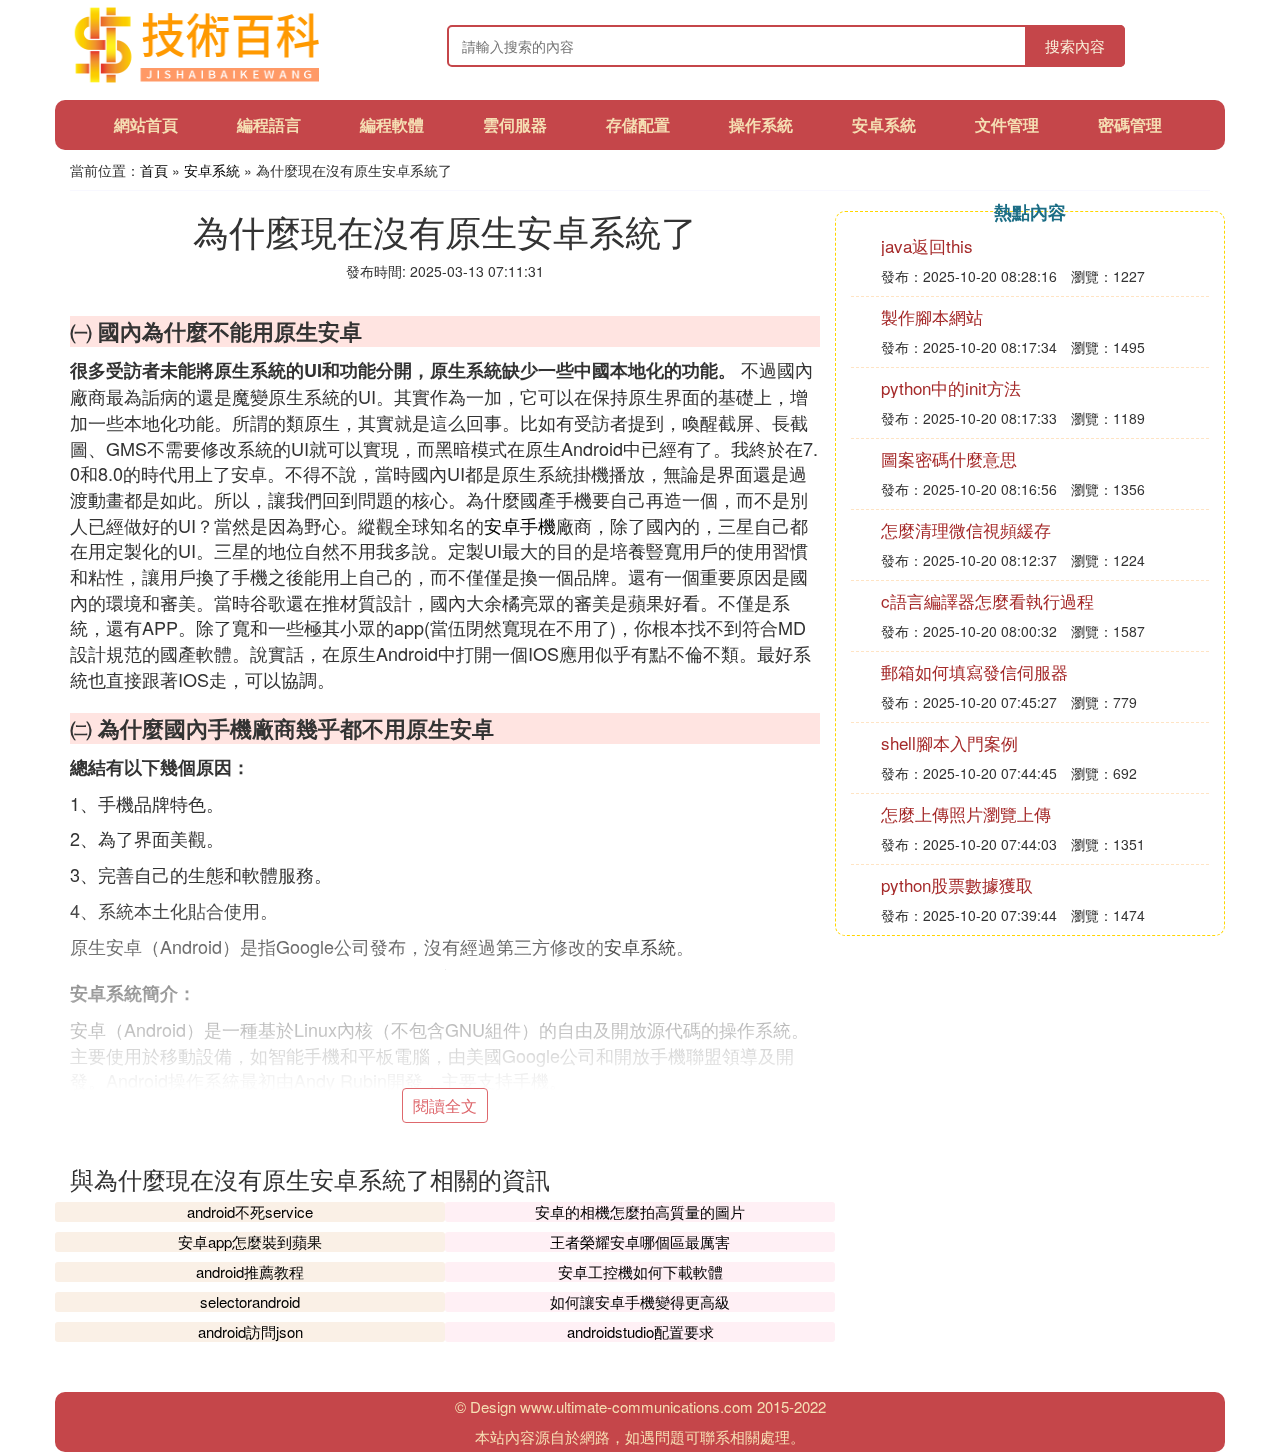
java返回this (927, 245)
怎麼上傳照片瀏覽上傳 (966, 813)
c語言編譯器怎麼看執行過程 (987, 600)
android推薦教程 (250, 1271)
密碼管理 (1130, 124)
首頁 (154, 170)
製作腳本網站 (932, 316)
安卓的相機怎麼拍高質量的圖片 (640, 1211)
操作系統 (761, 124)
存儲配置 (638, 124)
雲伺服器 (515, 124)
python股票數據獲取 (957, 884)
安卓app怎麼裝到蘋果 (250, 1241)
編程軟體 (392, 124)
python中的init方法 (951, 387)
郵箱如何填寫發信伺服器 (974, 671)
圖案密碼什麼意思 (949, 458)
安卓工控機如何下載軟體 (640, 1271)
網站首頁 (146, 124)
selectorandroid (250, 1301)
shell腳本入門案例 (949, 742)
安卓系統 (884, 124)
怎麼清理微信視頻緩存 (966, 529)
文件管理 (1007, 124)
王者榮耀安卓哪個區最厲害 (640, 1241)
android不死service (250, 1211)
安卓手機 (520, 525)
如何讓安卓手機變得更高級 (640, 1301)
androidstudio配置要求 (640, 1331)
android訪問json (250, 1331)
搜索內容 (1075, 45)
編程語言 (269, 124)
